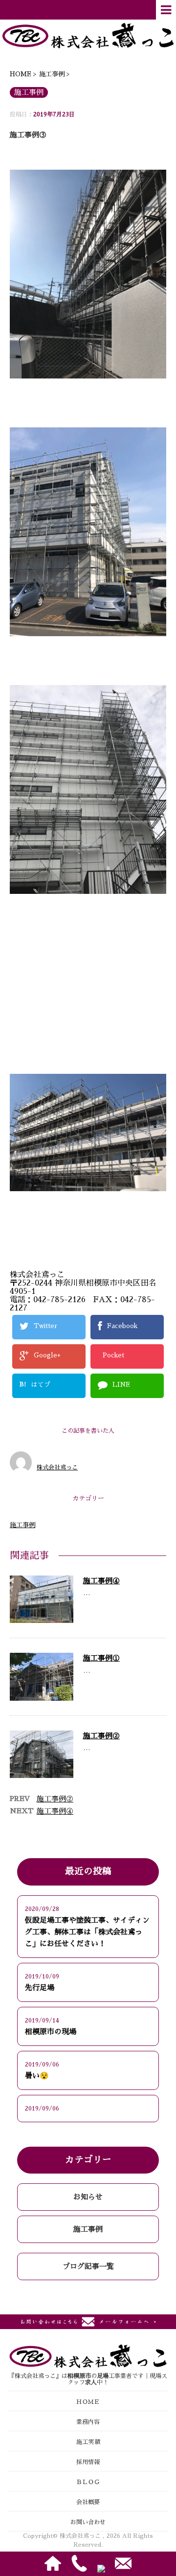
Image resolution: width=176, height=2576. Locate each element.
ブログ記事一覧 (88, 2266)
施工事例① (101, 1658)
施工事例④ (101, 1581)
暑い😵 (37, 2076)
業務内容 (88, 2422)
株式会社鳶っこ (57, 1467)
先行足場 (40, 1988)
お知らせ (88, 2197)
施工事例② (101, 1736)
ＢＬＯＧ (88, 2482)
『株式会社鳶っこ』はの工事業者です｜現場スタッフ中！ (88, 2379)
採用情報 (88, 2462)
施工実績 (88, 2442)
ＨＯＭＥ (88, 2402)
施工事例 (22, 1525)
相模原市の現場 (51, 2032)
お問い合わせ (88, 2522)
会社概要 (88, 2502)
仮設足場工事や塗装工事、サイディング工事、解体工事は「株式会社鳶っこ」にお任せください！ (87, 1932)
